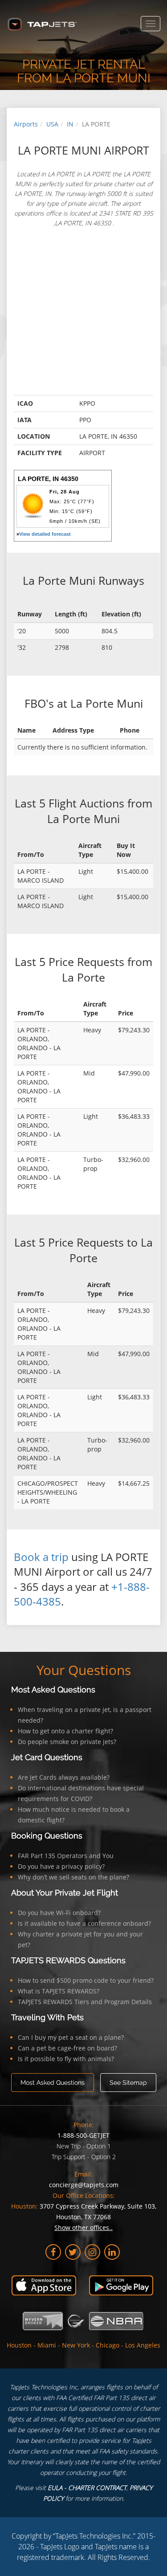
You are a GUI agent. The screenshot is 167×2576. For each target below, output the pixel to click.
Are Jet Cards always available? (64, 1777)
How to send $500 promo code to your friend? (86, 1980)
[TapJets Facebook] (53, 2252)
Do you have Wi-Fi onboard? (59, 1913)
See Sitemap (128, 2083)
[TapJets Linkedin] (112, 2252)
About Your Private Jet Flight (65, 1893)
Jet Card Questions (47, 1757)
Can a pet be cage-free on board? (67, 2048)
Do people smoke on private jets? (67, 1742)
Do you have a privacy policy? (61, 1866)
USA (52, 124)
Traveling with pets (47, 2017)
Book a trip (41, 1557)
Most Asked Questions (53, 1689)
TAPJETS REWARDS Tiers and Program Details (85, 2002)
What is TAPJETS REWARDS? (59, 1991)
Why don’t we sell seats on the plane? (73, 1877)
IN (70, 124)
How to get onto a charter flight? (65, 1731)
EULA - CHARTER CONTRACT (87, 2488)
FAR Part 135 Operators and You (66, 1856)
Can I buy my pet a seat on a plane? (71, 2037)
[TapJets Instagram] (92, 2252)
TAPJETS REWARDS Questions (68, 1960)
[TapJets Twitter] (73, 2252)
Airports (26, 124)
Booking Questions (47, 1836)
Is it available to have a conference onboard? (84, 1923)
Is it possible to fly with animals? (66, 2059)
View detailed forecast (45, 534)
